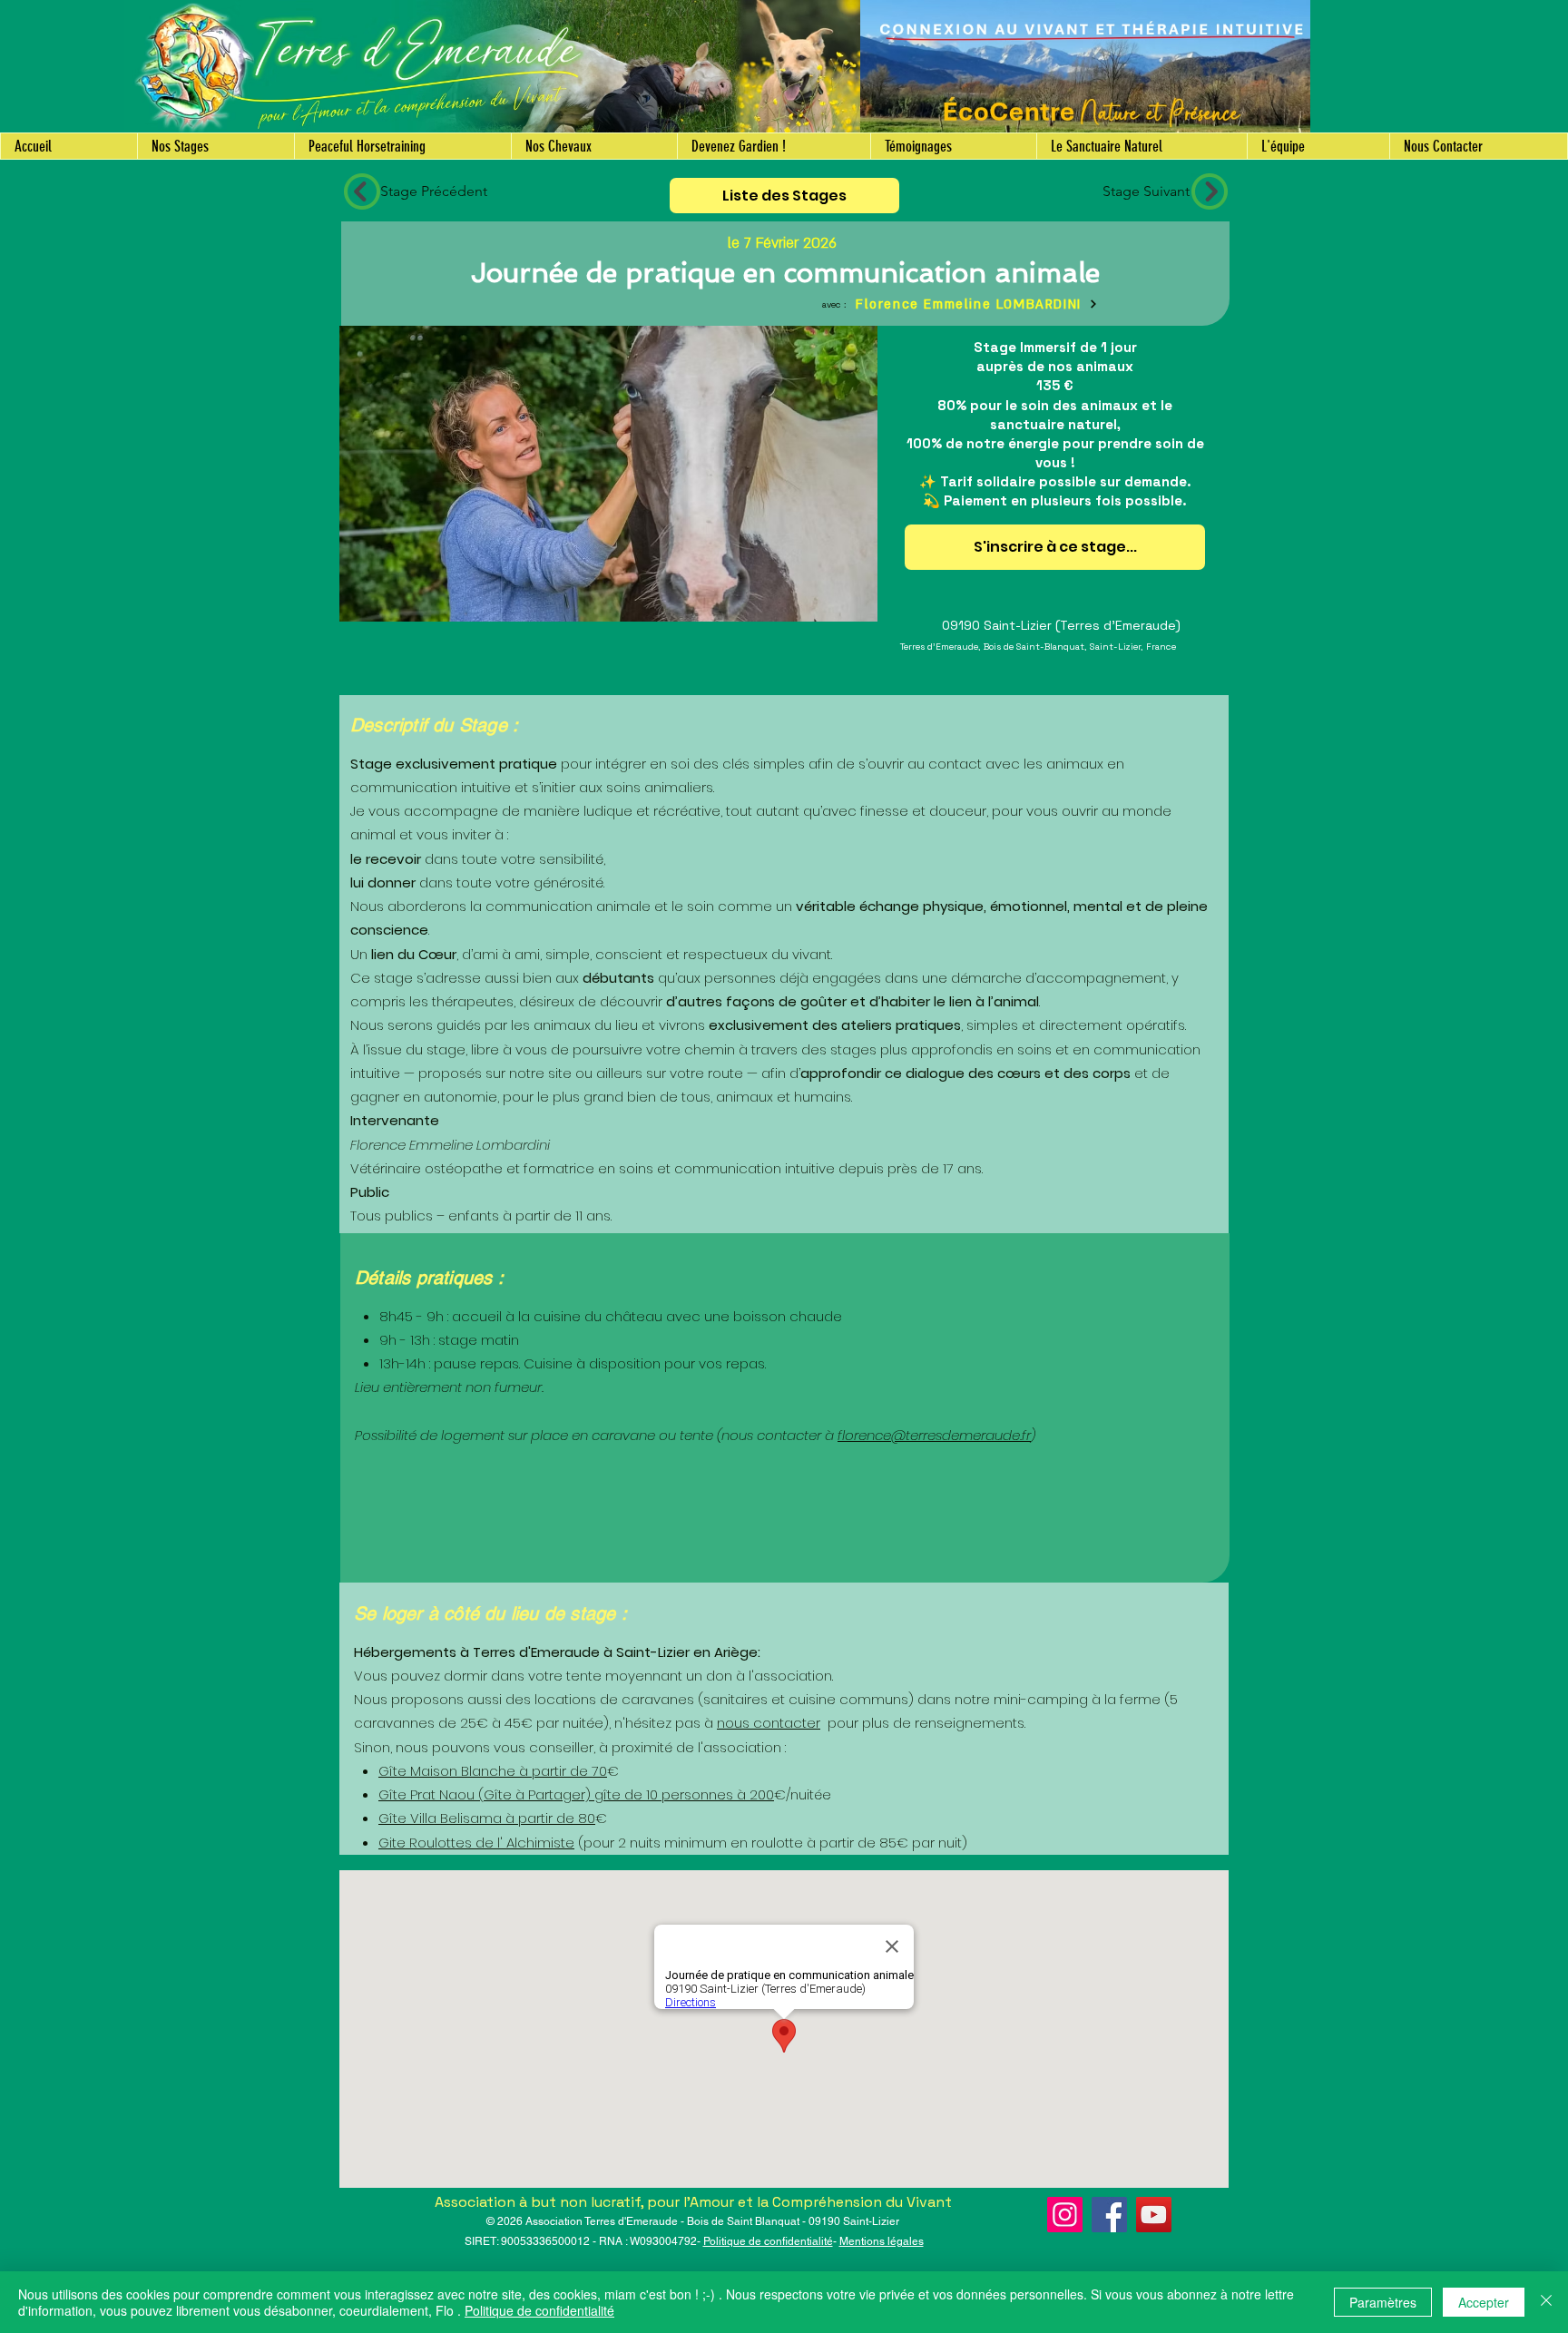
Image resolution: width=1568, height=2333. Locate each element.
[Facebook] (1109, 2215)
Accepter (1484, 2302)
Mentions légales (882, 2241)
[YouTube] (1154, 2215)
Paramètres (1383, 2302)
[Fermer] (1546, 2302)
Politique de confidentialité (768, 2241)
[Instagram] (1065, 2215)
